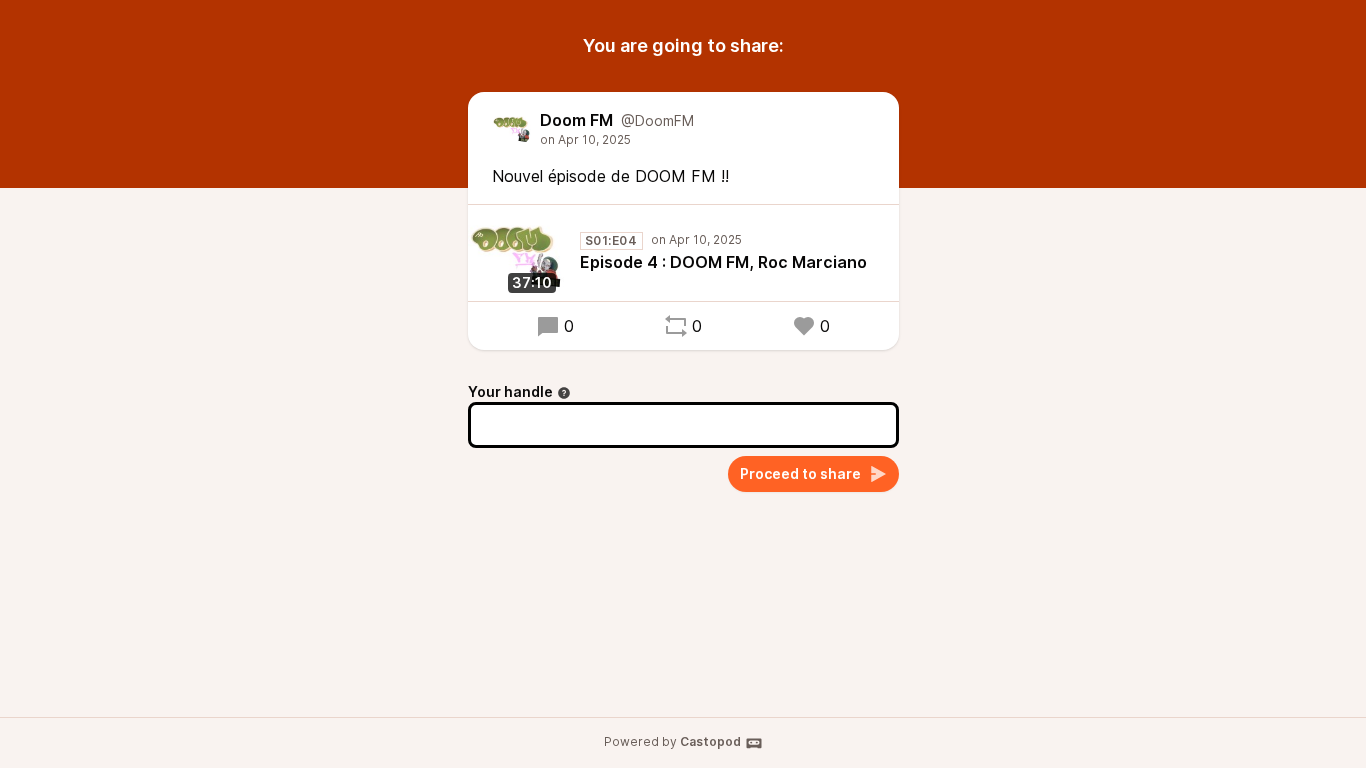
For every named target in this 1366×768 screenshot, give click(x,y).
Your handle (510, 391)
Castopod (710, 741)
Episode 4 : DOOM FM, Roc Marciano (723, 262)
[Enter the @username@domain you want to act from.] (564, 393)
